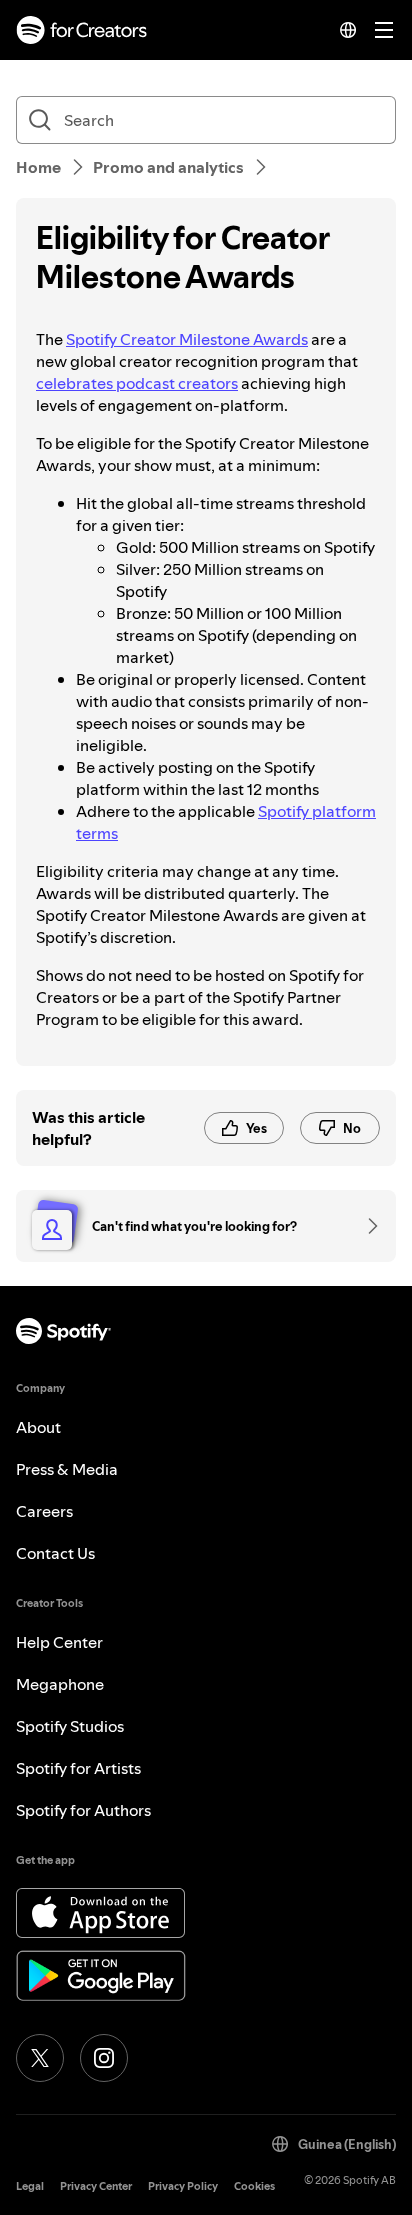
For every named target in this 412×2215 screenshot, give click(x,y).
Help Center (59, 1642)
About (38, 1427)
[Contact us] (366, 1226)
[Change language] (348, 30)
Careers (44, 1511)
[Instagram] (104, 2058)
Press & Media (67, 1469)
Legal (30, 2186)
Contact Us (55, 1553)
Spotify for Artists (78, 1768)
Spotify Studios (70, 1726)
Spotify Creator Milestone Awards (187, 339)
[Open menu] (384, 30)
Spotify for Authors (83, 1810)
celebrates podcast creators (137, 383)
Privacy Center (96, 2186)
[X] (40, 2058)
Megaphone (60, 1684)
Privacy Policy (183, 2186)
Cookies (254, 2186)
